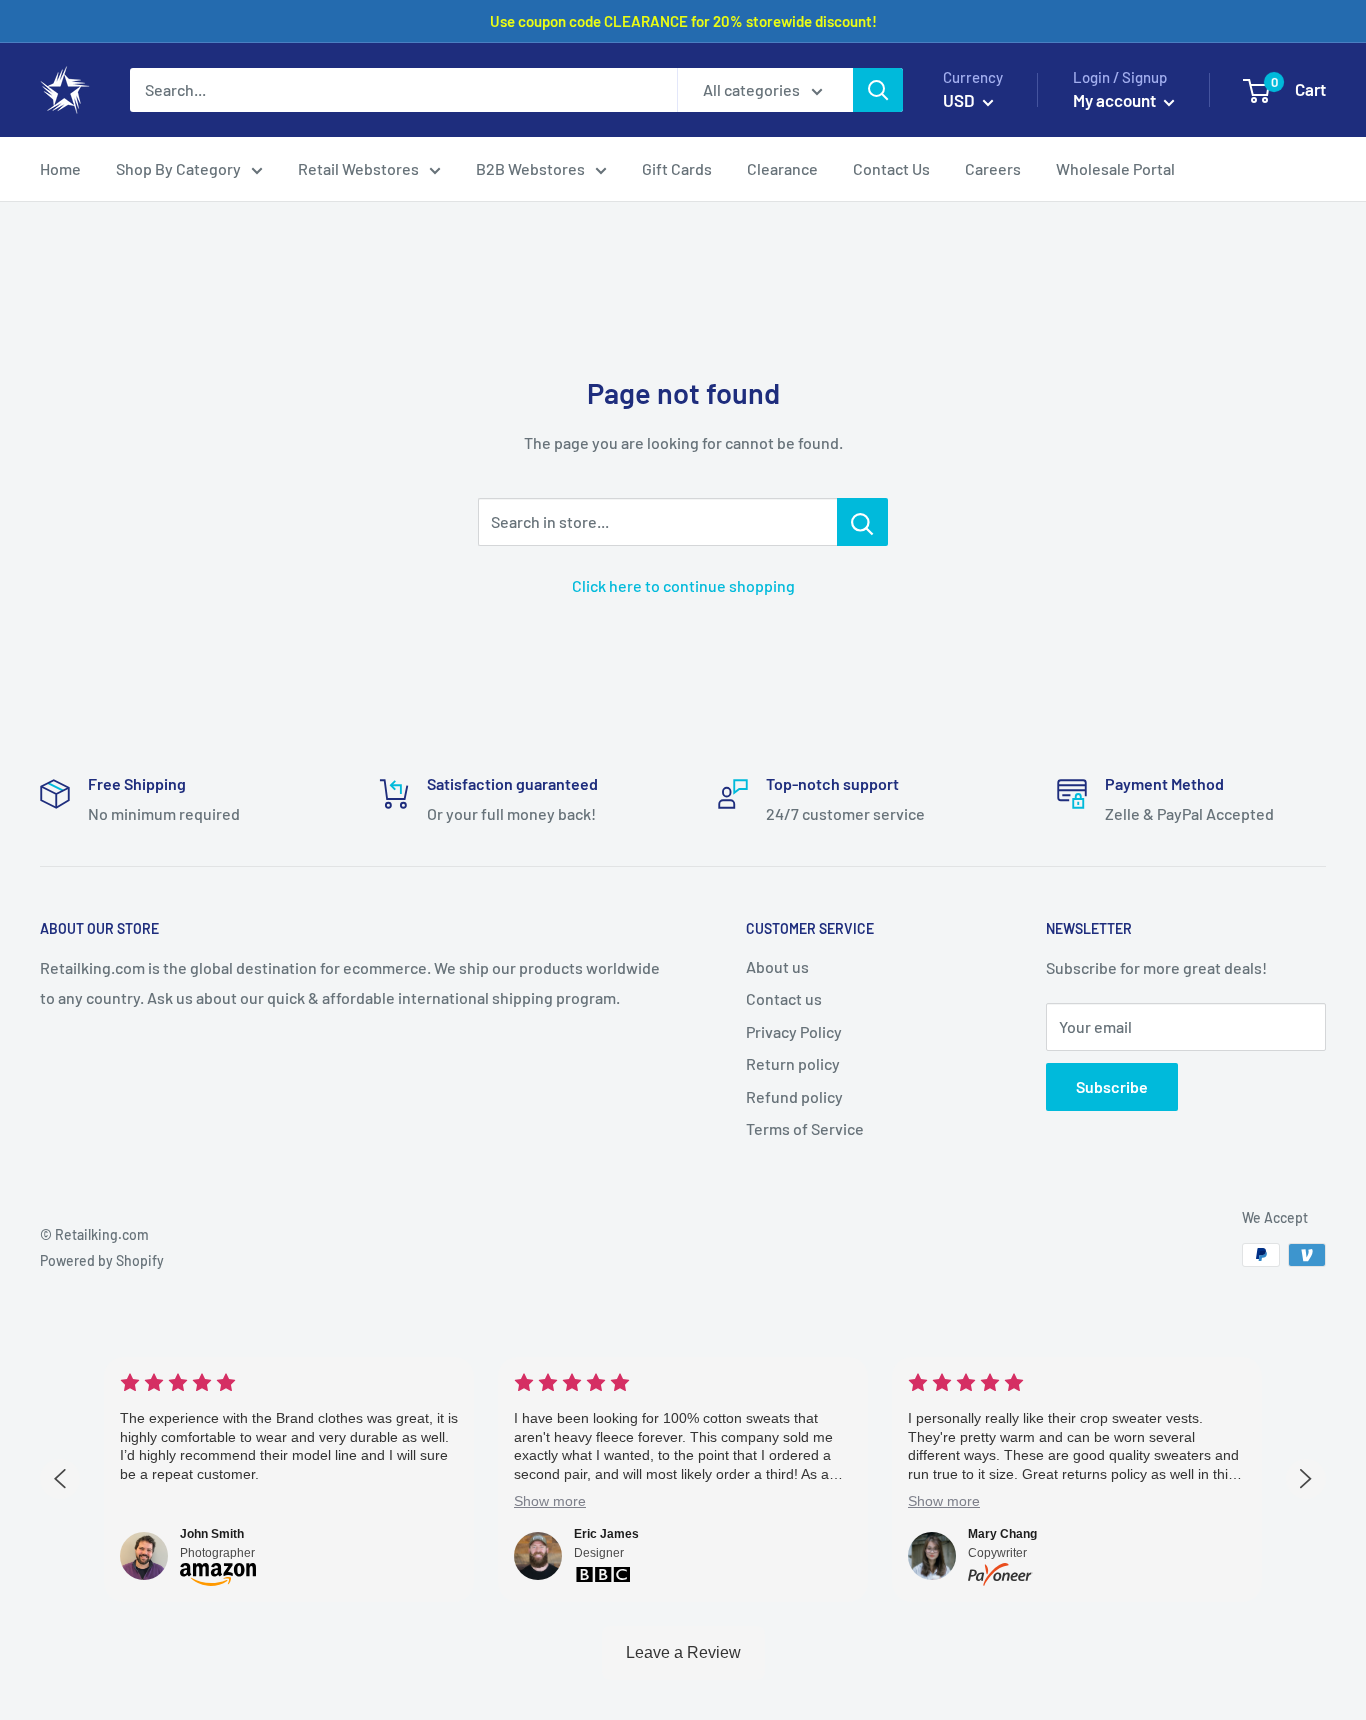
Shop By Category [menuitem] (178, 168)
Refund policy (794, 1096)
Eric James (606, 1534)
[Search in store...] (862, 522)
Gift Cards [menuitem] (677, 168)
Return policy (793, 1063)
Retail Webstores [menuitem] (358, 168)
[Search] (878, 90)
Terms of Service (805, 1128)
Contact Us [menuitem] (891, 168)
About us (777, 966)
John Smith (212, 1534)
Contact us (784, 998)
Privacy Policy (794, 1031)
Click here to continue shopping (683, 585)
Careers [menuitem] (993, 168)
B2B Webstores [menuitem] (530, 168)
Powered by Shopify (102, 1260)
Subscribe (1112, 1086)
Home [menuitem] (60, 168)
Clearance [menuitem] (782, 168)
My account (1116, 100)
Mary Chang (1002, 1534)
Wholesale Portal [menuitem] (1115, 168)
